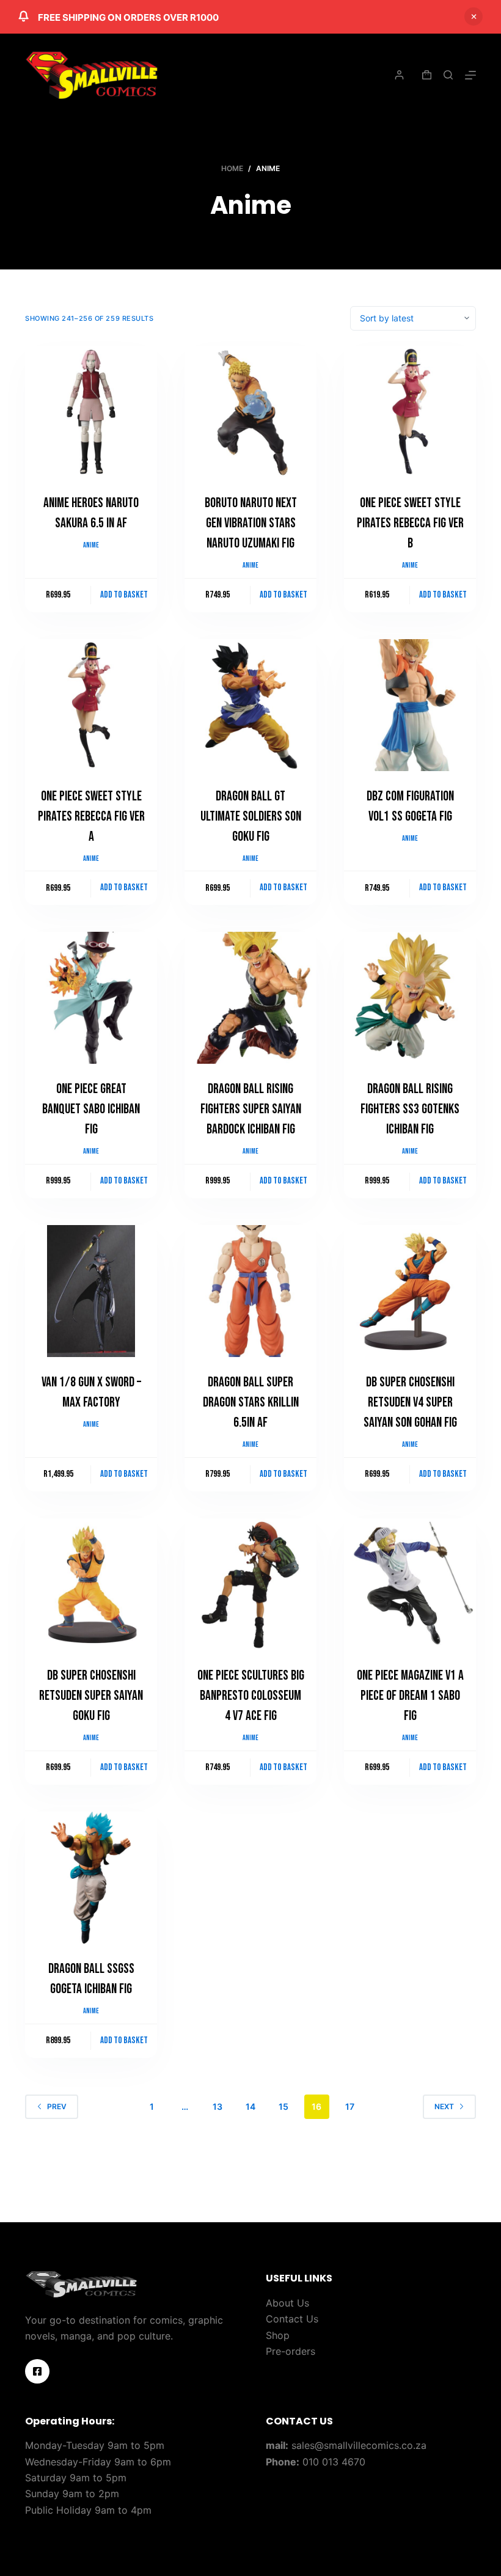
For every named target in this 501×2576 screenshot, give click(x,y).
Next (444, 2106)
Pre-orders (291, 2351)
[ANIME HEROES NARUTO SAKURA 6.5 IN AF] (91, 412)
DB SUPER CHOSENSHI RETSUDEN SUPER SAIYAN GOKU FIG (91, 1696)
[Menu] (470, 75)
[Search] (448, 75)
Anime (91, 545)
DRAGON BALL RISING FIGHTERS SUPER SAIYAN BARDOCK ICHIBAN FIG (251, 1109)
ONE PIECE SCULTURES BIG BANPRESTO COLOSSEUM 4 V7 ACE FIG (251, 1696)
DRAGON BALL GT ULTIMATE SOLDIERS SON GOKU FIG (251, 817)
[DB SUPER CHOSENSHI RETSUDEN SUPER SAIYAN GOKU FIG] (91, 1584)
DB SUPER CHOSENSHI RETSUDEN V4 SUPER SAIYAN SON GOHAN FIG (410, 1403)
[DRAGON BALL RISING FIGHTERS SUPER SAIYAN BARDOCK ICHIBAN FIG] (250, 998)
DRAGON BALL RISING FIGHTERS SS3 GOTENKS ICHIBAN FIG (410, 1109)
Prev (57, 2106)
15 (283, 2106)
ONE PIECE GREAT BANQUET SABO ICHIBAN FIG (91, 1109)
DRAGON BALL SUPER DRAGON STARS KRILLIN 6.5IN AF (251, 1403)
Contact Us (292, 2319)
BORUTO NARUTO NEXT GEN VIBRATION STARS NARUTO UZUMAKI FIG (251, 523)
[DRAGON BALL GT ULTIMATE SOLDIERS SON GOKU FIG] (250, 705)
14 (250, 2106)
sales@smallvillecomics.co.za (359, 2445)
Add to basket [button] (124, 595)
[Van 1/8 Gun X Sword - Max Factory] (91, 1291)
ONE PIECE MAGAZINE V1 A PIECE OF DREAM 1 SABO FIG (410, 1696)
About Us (287, 2303)
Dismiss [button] (474, 16)
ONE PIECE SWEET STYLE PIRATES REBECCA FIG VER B (410, 523)
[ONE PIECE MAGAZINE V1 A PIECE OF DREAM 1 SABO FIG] (410, 1584)
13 (218, 2106)
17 (350, 2106)
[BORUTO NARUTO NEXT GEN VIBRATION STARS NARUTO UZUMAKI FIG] (250, 412)
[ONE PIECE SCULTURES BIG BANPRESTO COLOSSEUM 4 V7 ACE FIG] (250, 1584)
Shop (278, 2335)
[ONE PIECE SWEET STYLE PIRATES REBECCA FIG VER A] (91, 705)
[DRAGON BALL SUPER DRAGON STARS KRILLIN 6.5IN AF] (250, 1291)
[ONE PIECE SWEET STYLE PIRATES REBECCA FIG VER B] (410, 412)
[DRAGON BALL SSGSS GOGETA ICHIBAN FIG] (91, 1878)
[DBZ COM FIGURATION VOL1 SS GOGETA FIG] (410, 705)
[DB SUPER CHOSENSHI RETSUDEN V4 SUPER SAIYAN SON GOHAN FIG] (410, 1291)
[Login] (399, 75)
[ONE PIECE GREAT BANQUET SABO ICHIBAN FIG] (91, 998)
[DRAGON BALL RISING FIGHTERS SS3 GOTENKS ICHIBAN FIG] (410, 998)
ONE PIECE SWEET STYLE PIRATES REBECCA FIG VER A (91, 817)
